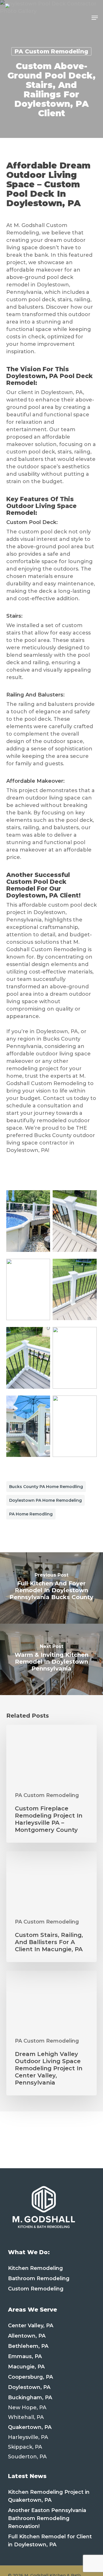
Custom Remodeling (36, 2289)
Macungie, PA (26, 2367)
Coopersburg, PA (30, 2377)
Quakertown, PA (30, 2427)
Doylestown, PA (29, 2387)
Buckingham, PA (30, 2398)
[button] (95, 18)
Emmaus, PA (25, 2356)
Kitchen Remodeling (35, 2268)
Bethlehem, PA (28, 2346)
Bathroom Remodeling (39, 2278)
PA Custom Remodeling (51, 51)
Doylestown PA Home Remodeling (45, 1500)
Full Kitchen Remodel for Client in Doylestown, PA (50, 2541)
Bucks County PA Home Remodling (46, 1487)
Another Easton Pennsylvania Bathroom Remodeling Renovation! (47, 2518)
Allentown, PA (27, 2336)
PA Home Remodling (31, 1514)
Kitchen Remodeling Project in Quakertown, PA (49, 2496)
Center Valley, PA (31, 2326)
